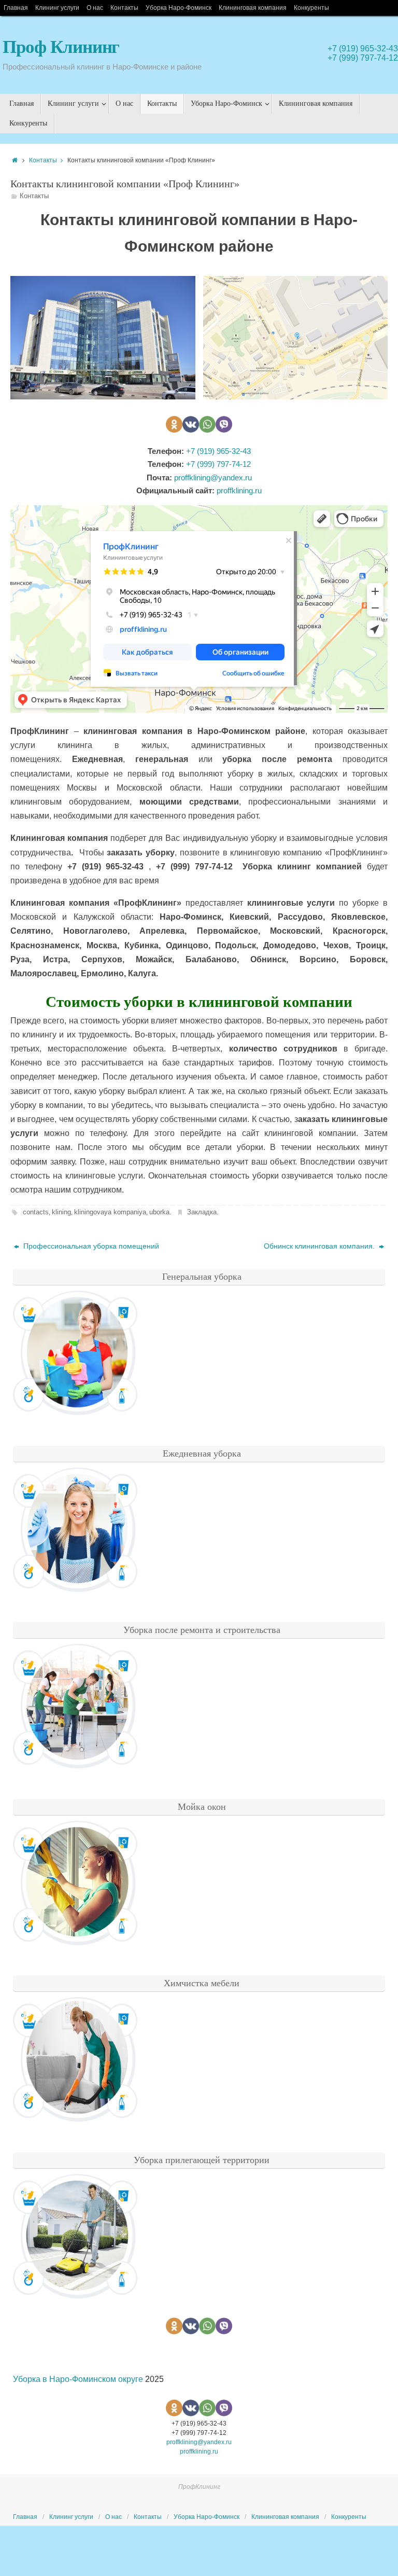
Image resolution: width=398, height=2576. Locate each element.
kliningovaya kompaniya (110, 1212)
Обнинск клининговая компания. (320, 1246)
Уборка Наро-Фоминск (179, 8)
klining (61, 1212)
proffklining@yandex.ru (213, 477)
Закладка (202, 1212)
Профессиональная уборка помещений (90, 1246)
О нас (95, 8)
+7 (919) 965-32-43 (363, 49)
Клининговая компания (253, 8)
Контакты (124, 8)
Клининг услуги (57, 8)
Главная (16, 8)
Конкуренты (311, 8)
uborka (159, 1212)
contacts (36, 1212)
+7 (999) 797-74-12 (363, 58)
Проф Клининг (61, 47)
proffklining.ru (239, 490)
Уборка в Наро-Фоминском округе (78, 2379)
